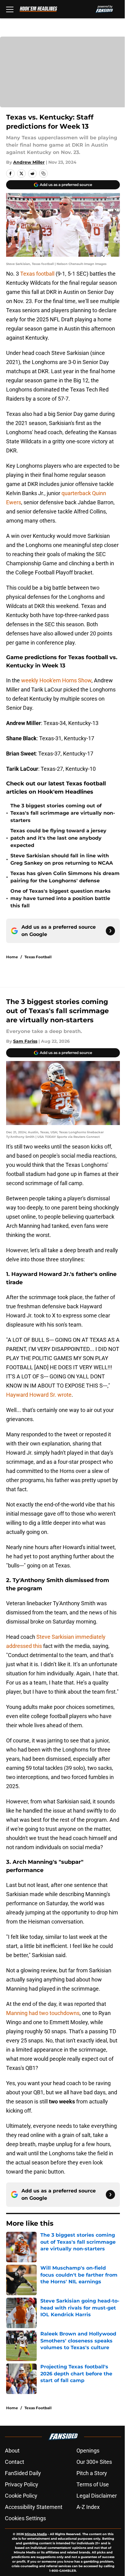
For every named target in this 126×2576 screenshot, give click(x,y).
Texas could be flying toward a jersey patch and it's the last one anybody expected (58, 838)
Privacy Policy (22, 2484)
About (12, 2451)
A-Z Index (88, 2507)
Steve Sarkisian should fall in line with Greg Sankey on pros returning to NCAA (62, 859)
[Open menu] (10, 9)
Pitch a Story (92, 2473)
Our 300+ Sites (94, 2462)
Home (12, 957)
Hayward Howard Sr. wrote (39, 1395)
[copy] (43, 173)
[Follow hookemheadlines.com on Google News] (110, 931)
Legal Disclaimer (97, 2496)
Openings (88, 2451)
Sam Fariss (25, 1041)
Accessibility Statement (34, 2507)
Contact (15, 2462)
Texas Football (38, 957)
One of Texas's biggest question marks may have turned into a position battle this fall (61, 898)
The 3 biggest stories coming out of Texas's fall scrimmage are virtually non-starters (63, 813)
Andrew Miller (29, 162)
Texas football (38, 274)
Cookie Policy (21, 2496)
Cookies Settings (25, 2518)
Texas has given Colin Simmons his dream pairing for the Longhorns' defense (65, 877)
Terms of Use (93, 2484)
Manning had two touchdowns (43, 2013)
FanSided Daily (23, 2473)
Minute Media (36, 2534)
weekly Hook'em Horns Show (56, 680)
